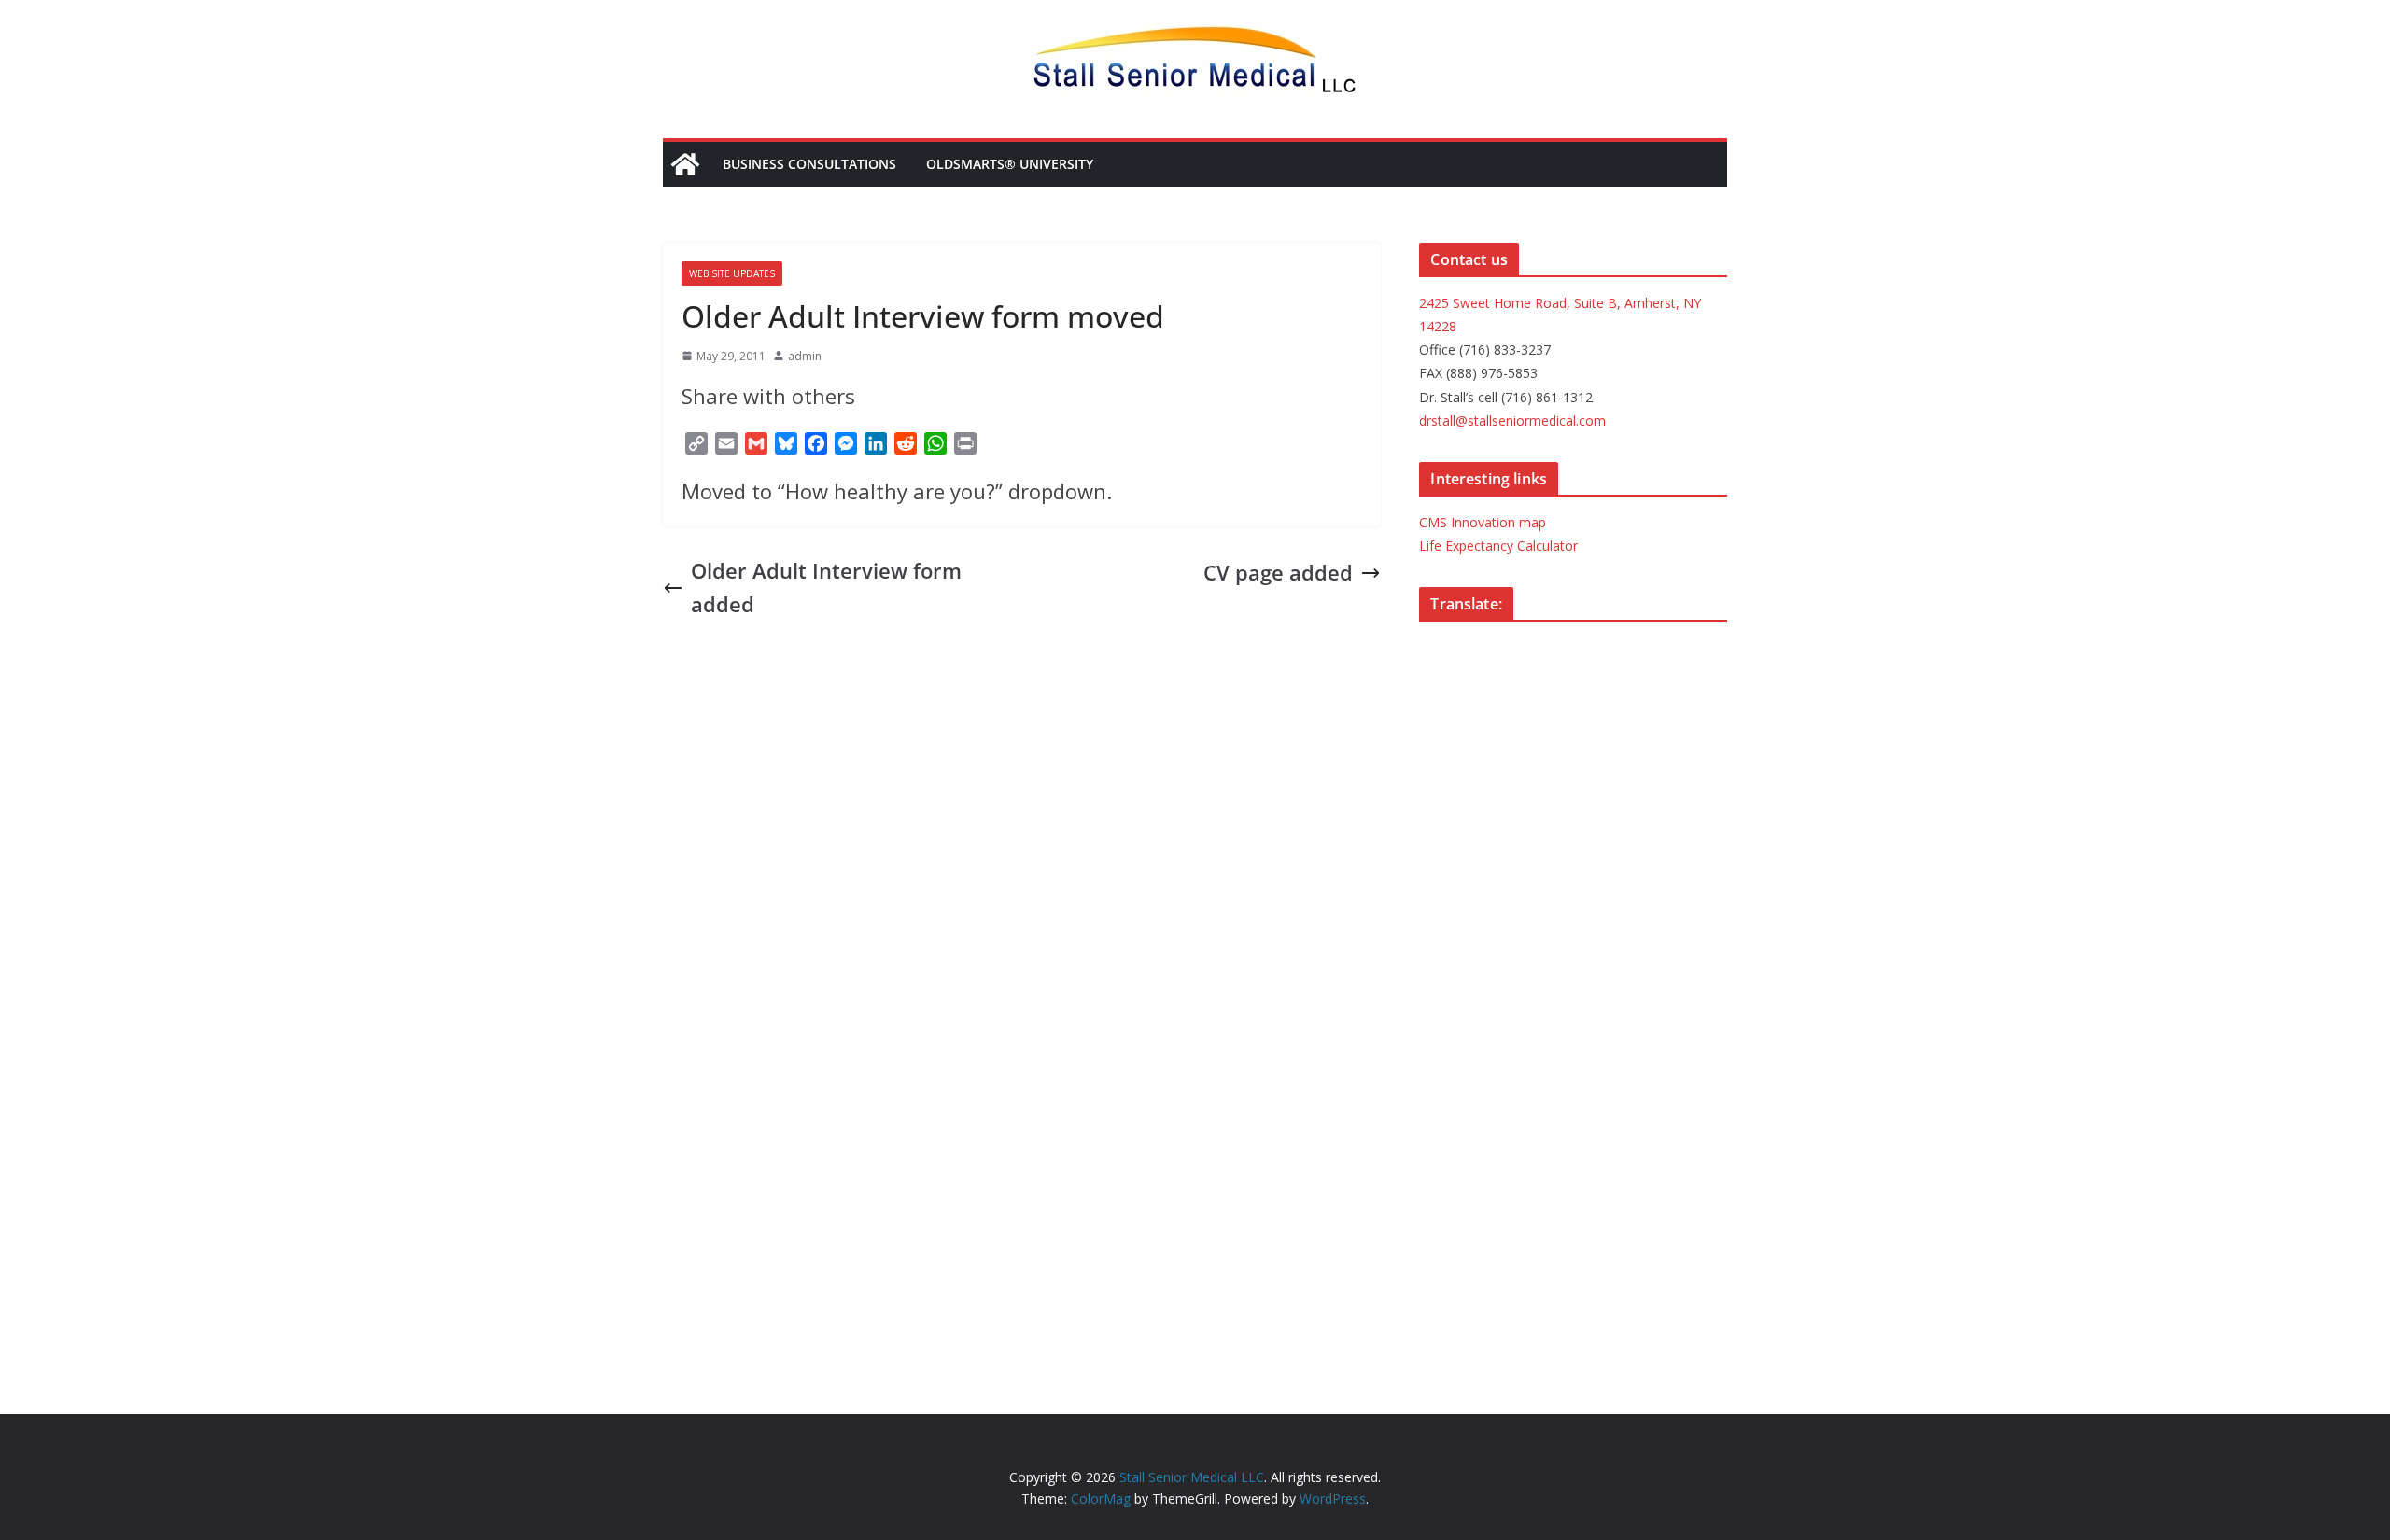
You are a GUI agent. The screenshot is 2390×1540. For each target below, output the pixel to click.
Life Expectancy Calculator (1498, 546)
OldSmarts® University (1010, 164)
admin (805, 356)
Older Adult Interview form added (826, 587)
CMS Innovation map (1483, 522)
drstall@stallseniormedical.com (1512, 420)
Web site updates (732, 273)
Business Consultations (809, 164)
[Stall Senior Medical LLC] (685, 164)
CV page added (1278, 572)
